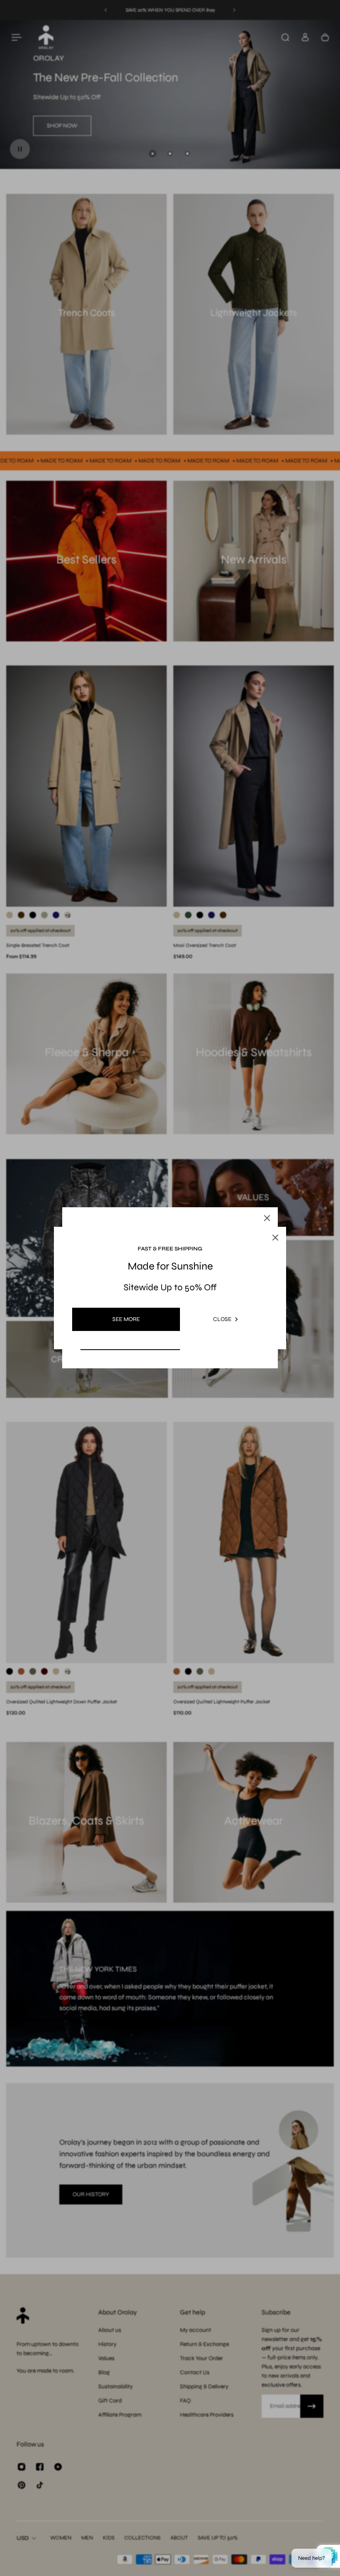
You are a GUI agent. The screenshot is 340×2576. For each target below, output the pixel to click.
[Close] (267, 1218)
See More (126, 1319)
